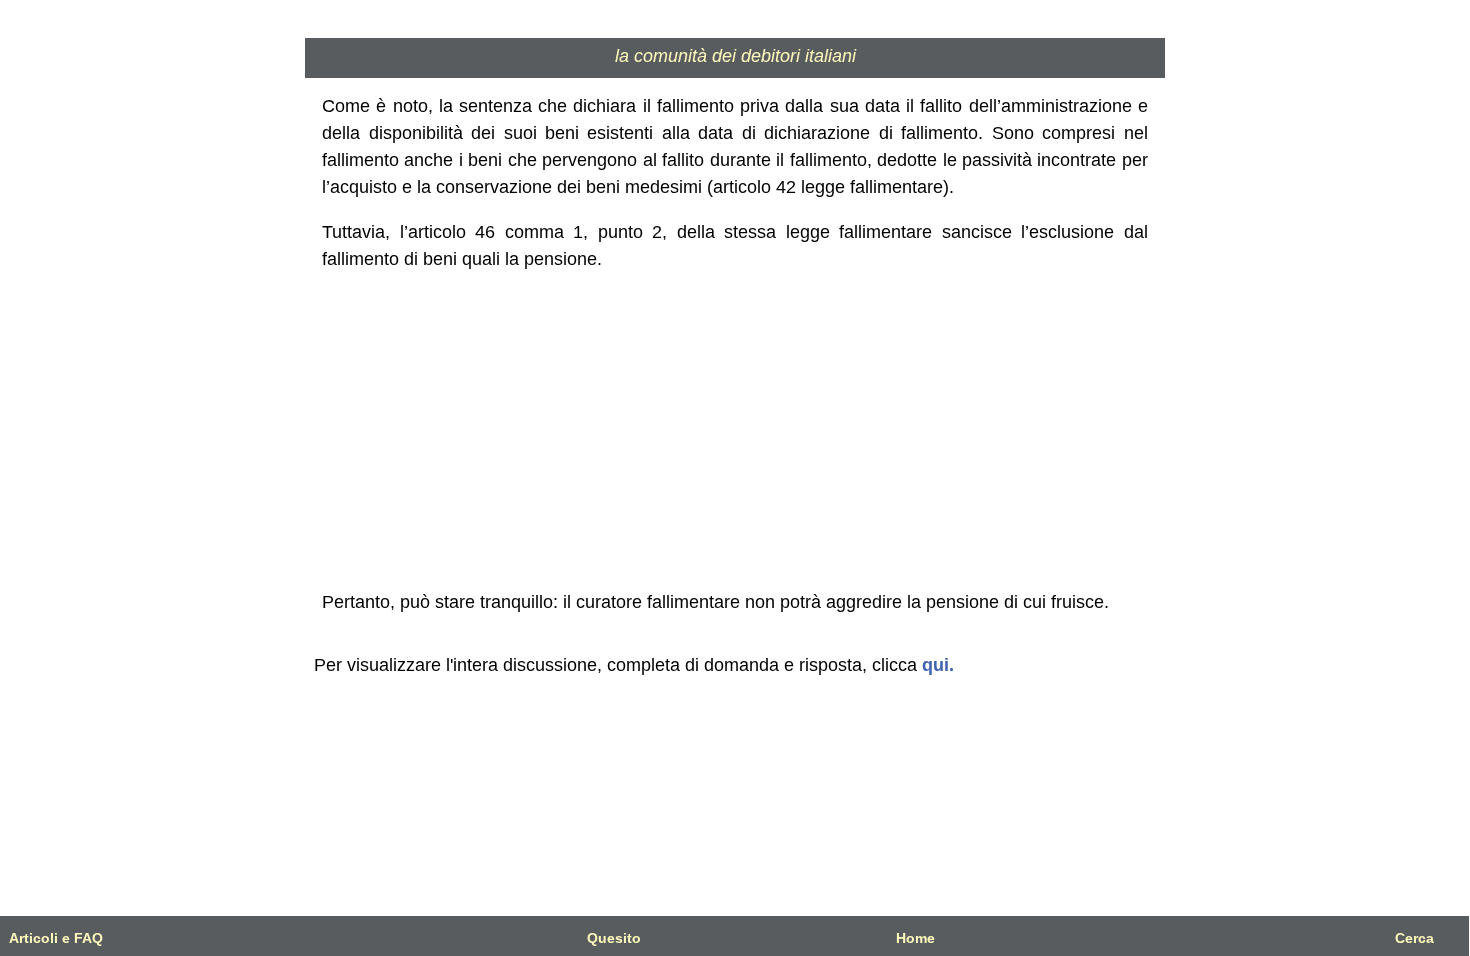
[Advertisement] (735, 431)
